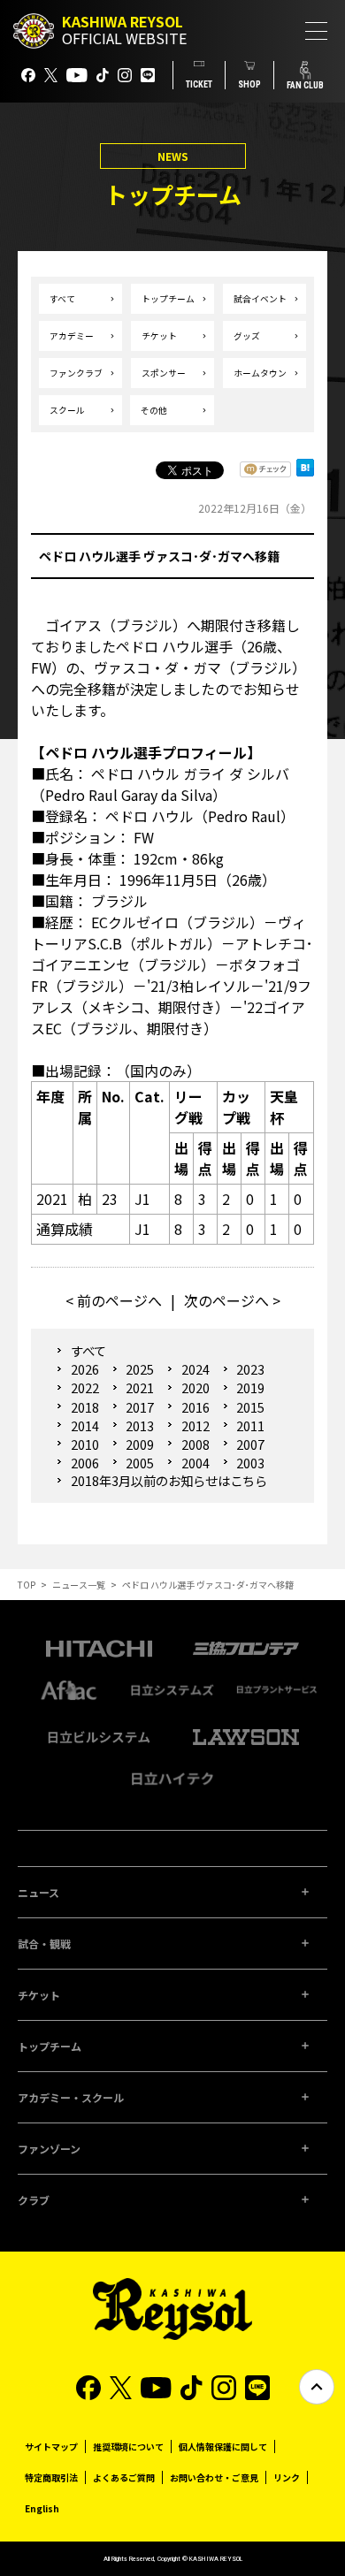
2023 (250, 1369)
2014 (84, 1425)
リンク (287, 2477)
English (42, 2508)
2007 (250, 1444)
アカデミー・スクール (71, 2097)
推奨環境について (128, 2446)
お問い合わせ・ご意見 (214, 2477)
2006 (84, 1463)
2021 (140, 1387)
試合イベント (260, 299)
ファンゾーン (49, 2149)
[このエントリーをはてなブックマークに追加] (305, 473)
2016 (195, 1407)
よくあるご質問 (124, 2477)
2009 (140, 1444)
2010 (84, 1444)
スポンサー (164, 373)
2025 (140, 1369)
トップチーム (168, 299)
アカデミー (72, 336)
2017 (140, 1407)
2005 (140, 1463)
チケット (159, 336)
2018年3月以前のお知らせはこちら (169, 1481)
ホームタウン (260, 373)
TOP (27, 1585)
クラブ (34, 2200)
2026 (84, 1369)
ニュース (38, 1892)
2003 (250, 1463)
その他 (154, 410)
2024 (195, 1369)
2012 (195, 1425)
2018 (84, 1407)
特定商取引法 (51, 2477)
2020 (195, 1387)
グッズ (247, 336)
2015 (250, 1407)
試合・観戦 (44, 1943)
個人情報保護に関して (223, 2446)
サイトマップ (51, 2446)
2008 (195, 1444)
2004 (195, 1463)
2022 (84, 1387)
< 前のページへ (114, 1300)
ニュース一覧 (79, 1585)
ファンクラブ (76, 373)
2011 (250, 1425)
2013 (140, 1425)
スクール (67, 410)
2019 (250, 1387)
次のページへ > (232, 1300)
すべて (62, 299)
